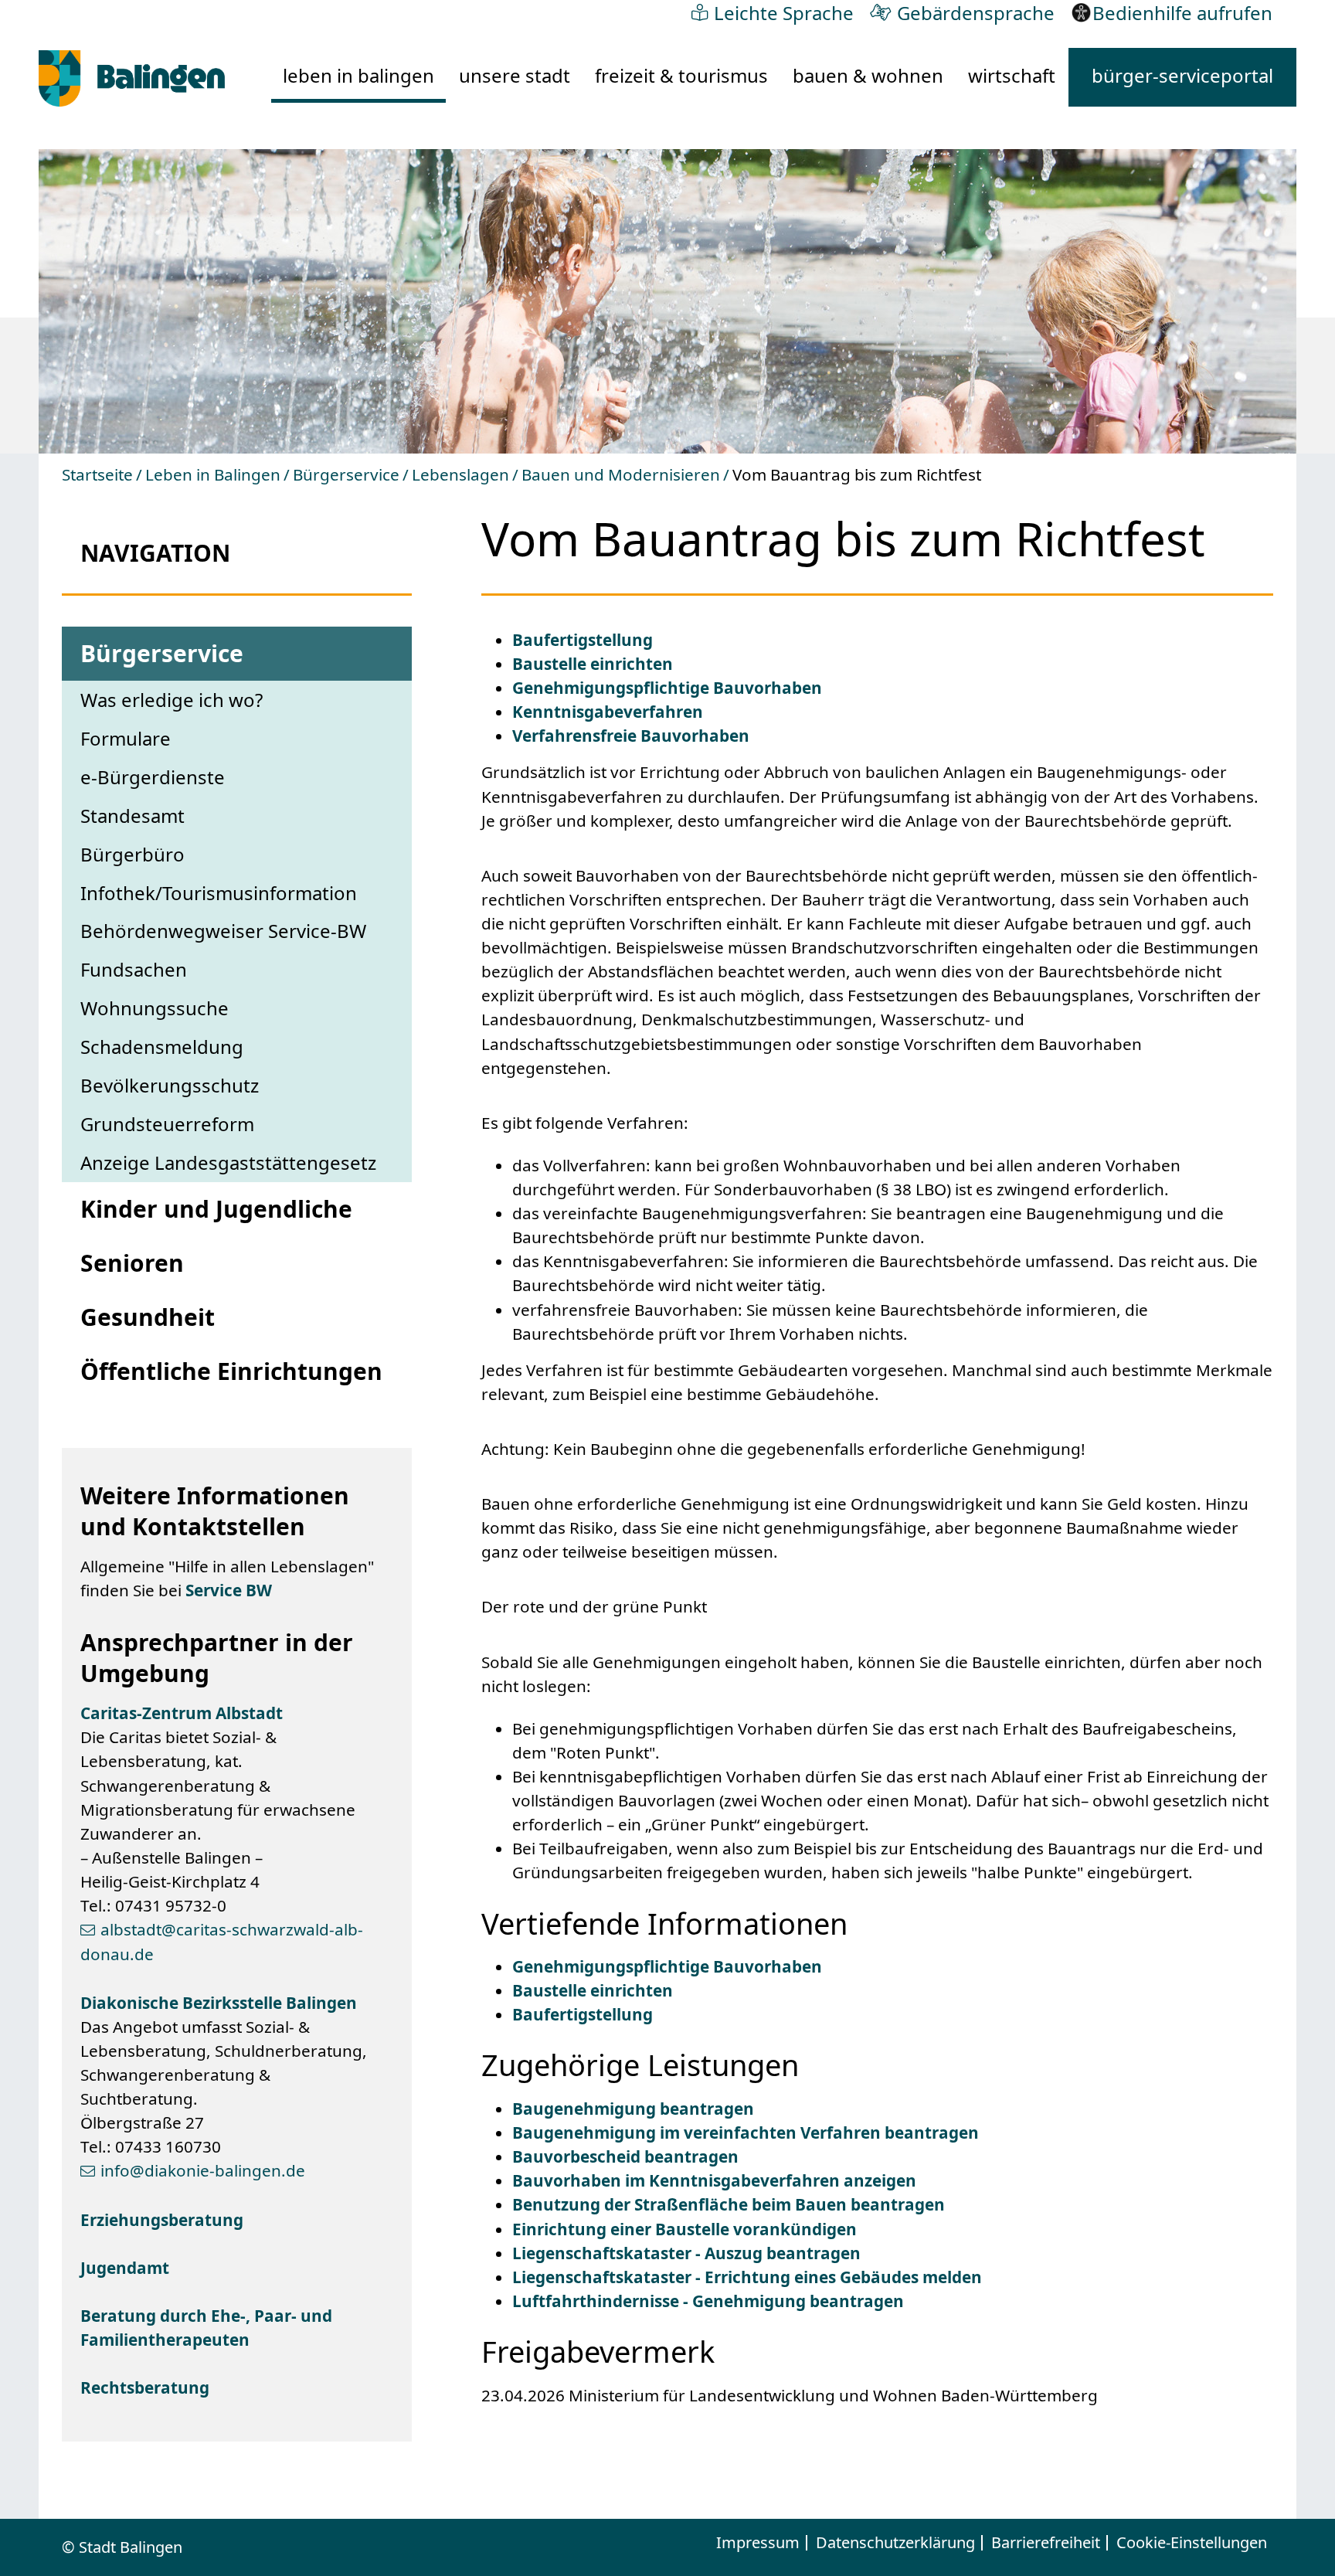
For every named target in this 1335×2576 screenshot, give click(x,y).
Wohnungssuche (155, 1008)
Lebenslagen (460, 474)
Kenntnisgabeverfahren (608, 712)
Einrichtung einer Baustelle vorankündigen (684, 2229)
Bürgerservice (346, 474)
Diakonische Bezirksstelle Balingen (219, 2003)
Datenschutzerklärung (895, 2543)
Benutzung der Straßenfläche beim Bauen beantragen (729, 2204)
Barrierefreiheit (1046, 2543)
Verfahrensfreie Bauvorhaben (631, 736)
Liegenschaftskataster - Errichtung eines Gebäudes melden (747, 2277)
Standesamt (132, 816)
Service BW (229, 1590)
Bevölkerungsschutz (170, 1085)
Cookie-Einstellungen (1192, 2543)
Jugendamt (125, 2268)
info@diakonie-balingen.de (203, 2170)
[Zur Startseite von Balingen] (132, 78)
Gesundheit (148, 1317)
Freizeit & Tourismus (681, 75)
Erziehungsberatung (162, 2220)
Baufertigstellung (583, 640)
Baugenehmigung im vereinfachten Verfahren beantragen (746, 2133)
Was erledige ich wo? (172, 700)
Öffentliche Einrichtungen (231, 1371)
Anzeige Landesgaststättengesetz (228, 1162)
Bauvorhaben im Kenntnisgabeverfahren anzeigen (714, 2180)
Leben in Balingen (358, 75)
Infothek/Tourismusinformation (219, 893)
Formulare (126, 738)
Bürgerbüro (132, 854)
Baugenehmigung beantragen (633, 2109)
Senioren (132, 1263)
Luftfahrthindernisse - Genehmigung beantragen (708, 2301)
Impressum (758, 2543)
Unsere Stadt (515, 75)
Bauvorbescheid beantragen (625, 2156)
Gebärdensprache (976, 12)
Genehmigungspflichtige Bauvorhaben (667, 688)
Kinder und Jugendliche (216, 1209)
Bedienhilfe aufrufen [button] (1182, 13)
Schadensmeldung (162, 1047)
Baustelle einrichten (593, 664)
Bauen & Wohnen (868, 75)
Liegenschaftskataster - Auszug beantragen (686, 2253)
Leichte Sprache (784, 12)
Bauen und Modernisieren (621, 474)
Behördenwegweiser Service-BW (223, 931)
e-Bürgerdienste (153, 777)
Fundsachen (134, 969)
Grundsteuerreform (167, 1124)
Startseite (97, 474)
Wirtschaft (1012, 75)
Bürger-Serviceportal (1182, 76)
